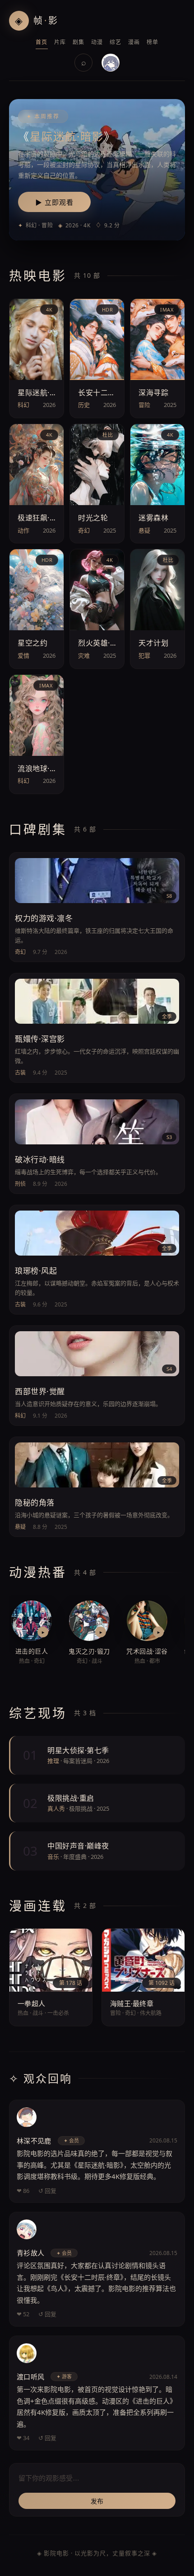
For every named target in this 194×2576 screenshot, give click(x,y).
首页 (42, 42)
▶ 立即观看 (54, 202)
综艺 (116, 42)
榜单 (153, 42)
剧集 (79, 42)
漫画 (134, 42)
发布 (97, 2501)
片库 (60, 42)
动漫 (97, 42)
